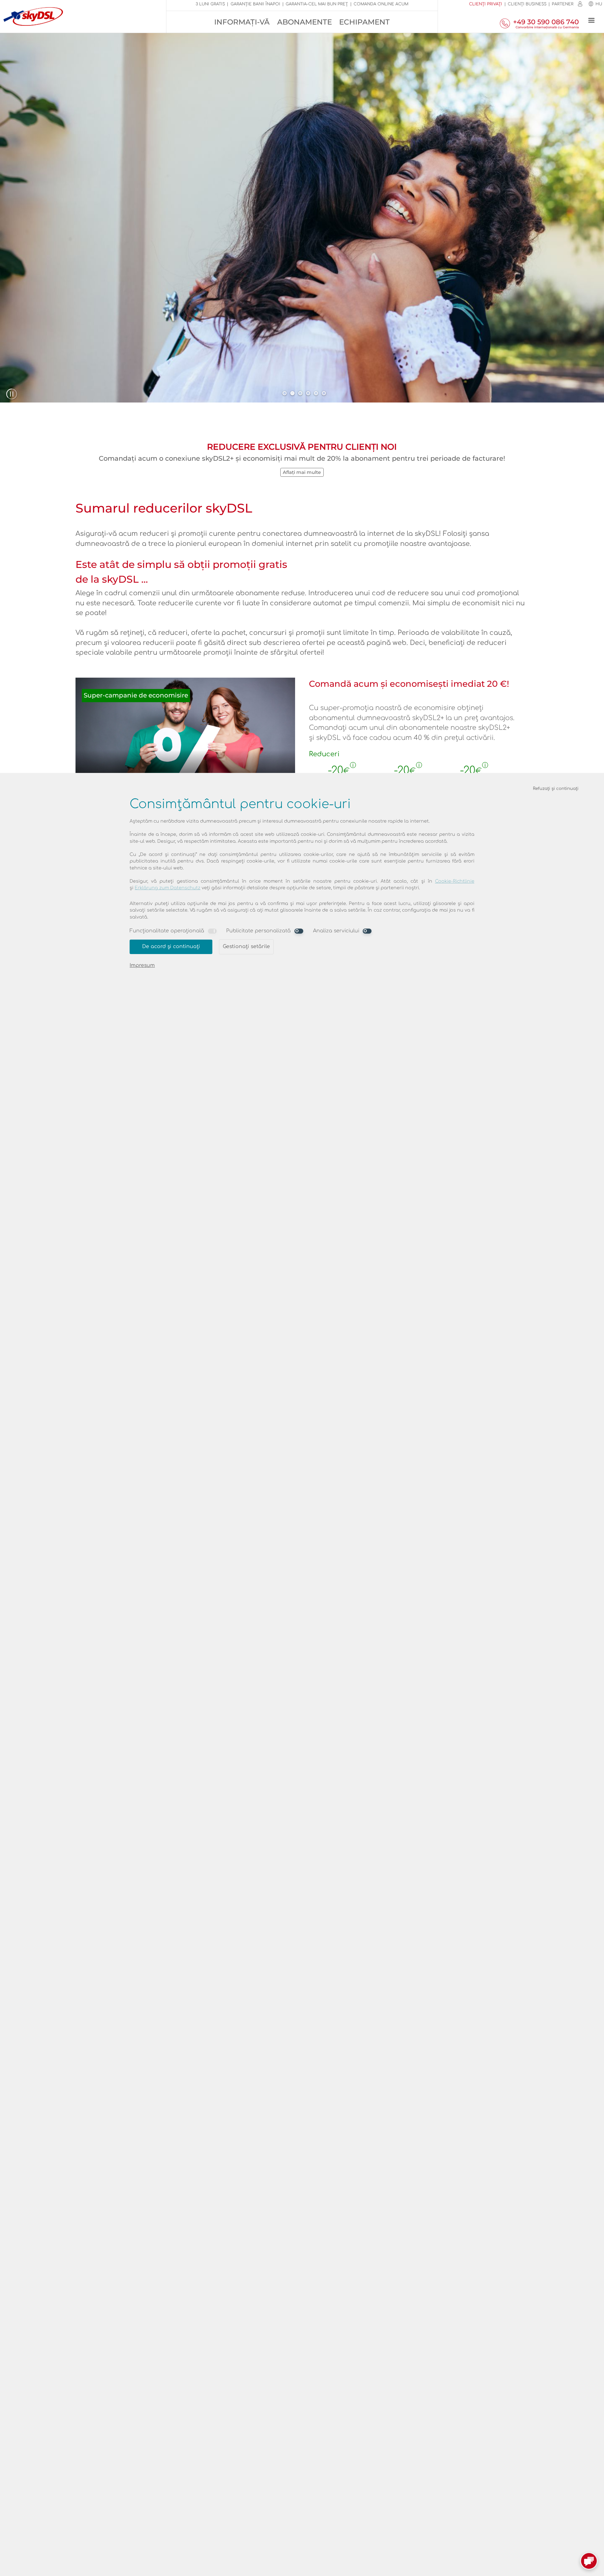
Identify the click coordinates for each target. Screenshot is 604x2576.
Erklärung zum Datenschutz (168, 888)
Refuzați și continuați (556, 788)
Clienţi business (527, 4)
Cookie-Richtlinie (455, 881)
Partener (563, 4)
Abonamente (305, 22)
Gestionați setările (246, 947)
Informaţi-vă (242, 22)
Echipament (364, 22)
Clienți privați (486, 4)
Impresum (142, 965)
